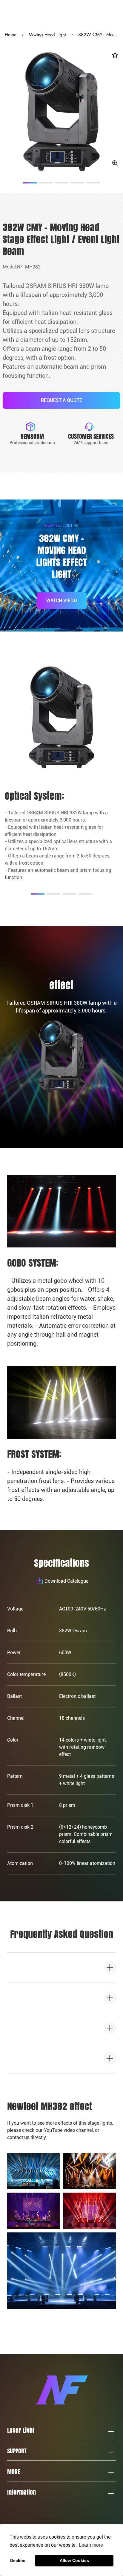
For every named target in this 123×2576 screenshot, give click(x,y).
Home (11, 35)
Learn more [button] (91, 2545)
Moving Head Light (47, 35)
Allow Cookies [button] (74, 2560)
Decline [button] (18, 2560)
